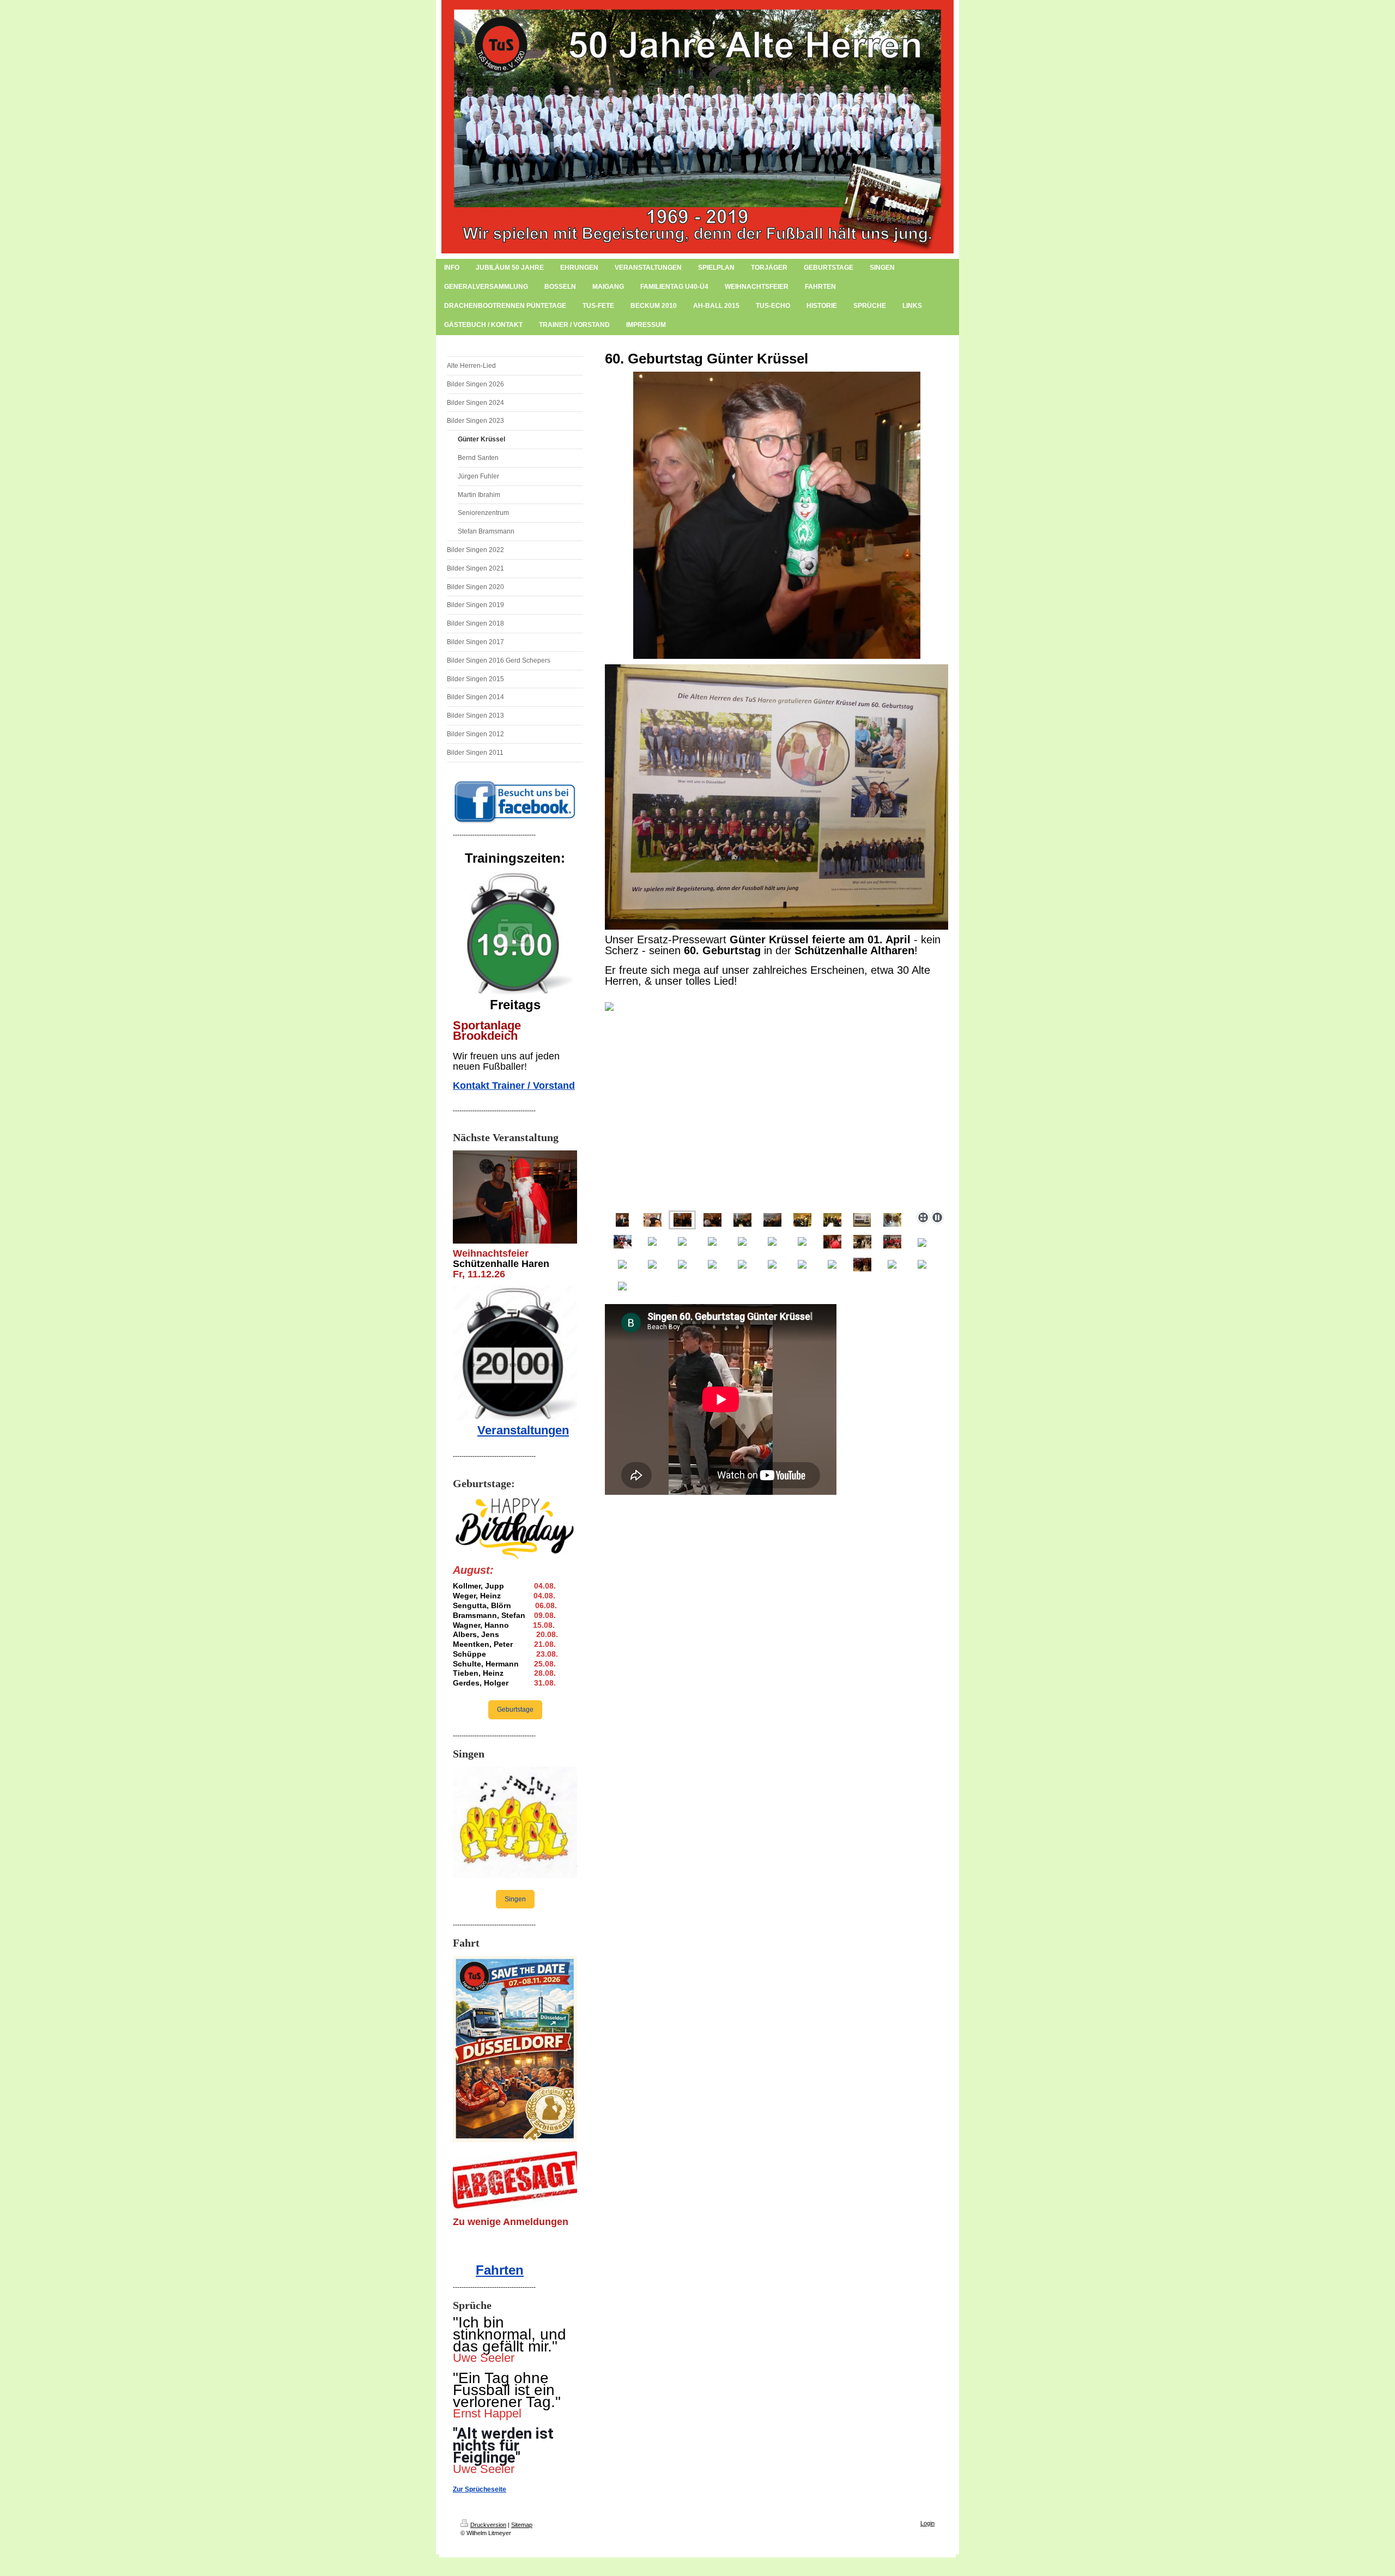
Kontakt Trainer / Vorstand (514, 1086)
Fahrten (500, 2270)
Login (927, 2523)
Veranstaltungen (523, 1430)
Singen (515, 1899)
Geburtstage (515, 1710)
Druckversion (488, 2525)
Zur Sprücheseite (480, 2489)
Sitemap (522, 2525)
